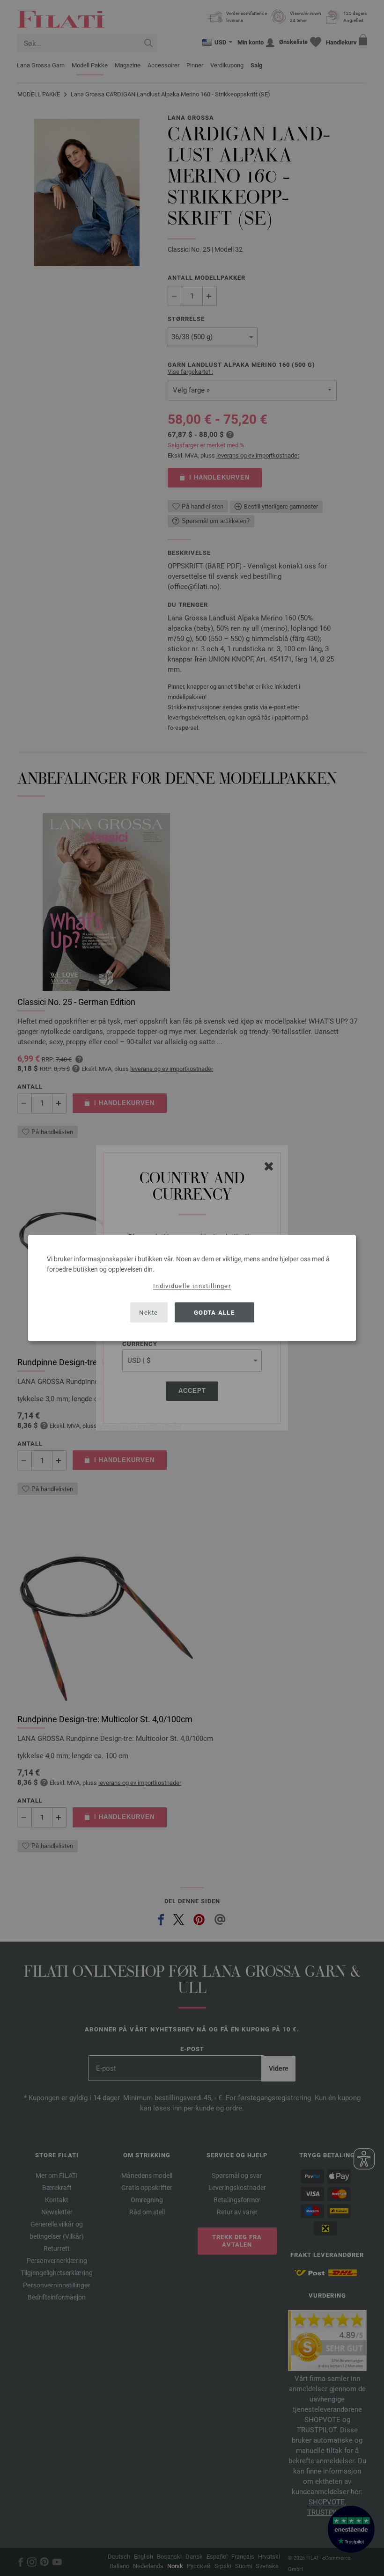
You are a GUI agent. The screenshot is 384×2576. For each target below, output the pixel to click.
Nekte (149, 1312)
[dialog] (192, 1288)
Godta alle (214, 1312)
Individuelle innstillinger (192, 1286)
